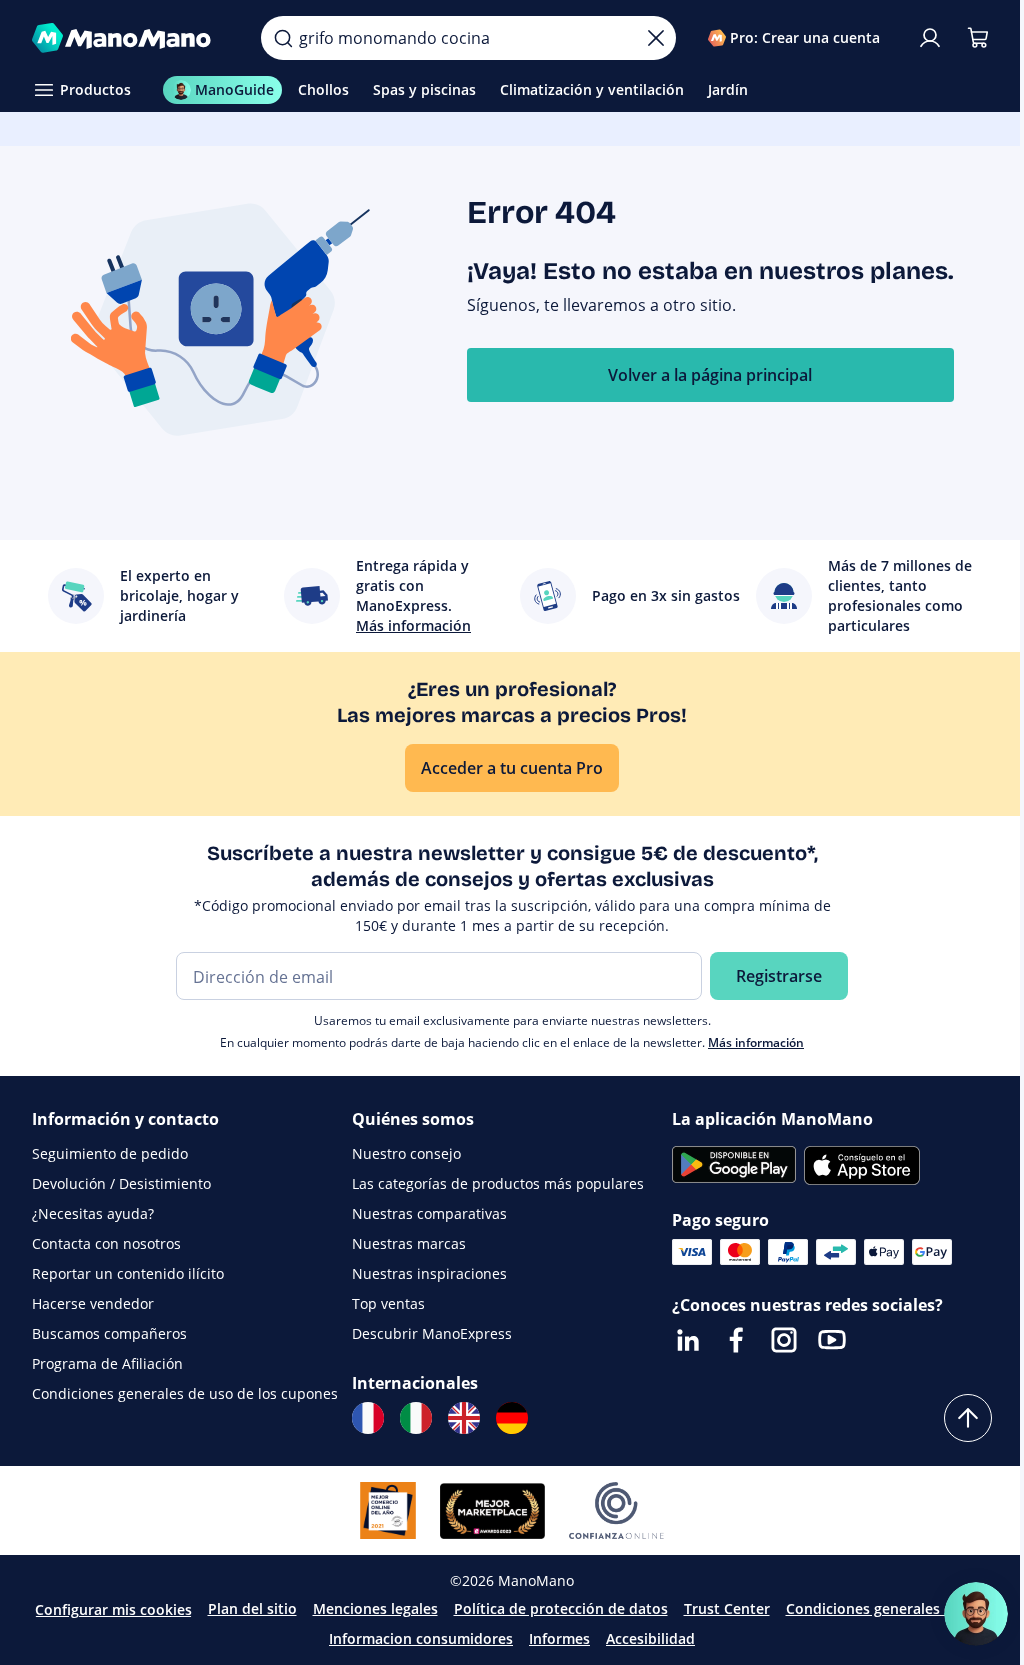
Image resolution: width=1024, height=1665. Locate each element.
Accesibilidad (650, 1638)
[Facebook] (736, 1340)
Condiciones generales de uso (888, 1608)
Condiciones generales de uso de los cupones (185, 1393)
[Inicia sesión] (930, 38)
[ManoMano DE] (512, 1418)
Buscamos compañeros (109, 1333)
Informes (559, 1638)
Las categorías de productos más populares (498, 1183)
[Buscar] (283, 38)
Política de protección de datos (561, 1608)
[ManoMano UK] (464, 1418)
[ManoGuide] (976, 1614)
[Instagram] (784, 1340)
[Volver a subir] (968, 1418)
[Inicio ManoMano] (130, 38)
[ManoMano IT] (416, 1418)
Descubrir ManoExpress (432, 1333)
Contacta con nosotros (106, 1243)
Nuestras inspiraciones (429, 1273)
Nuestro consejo (406, 1153)
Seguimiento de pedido (110, 1153)
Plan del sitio (252, 1608)
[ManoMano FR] (368, 1418)
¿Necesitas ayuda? (93, 1213)
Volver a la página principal (710, 375)
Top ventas (388, 1303)
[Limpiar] (656, 38)
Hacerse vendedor (93, 1303)
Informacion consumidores (421, 1638)
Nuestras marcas (409, 1243)
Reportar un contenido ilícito (128, 1273)
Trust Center (727, 1608)
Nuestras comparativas (429, 1213)
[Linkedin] (688, 1340)
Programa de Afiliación (107, 1363)
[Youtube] (832, 1340)
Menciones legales (375, 1608)
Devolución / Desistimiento (121, 1183)
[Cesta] (978, 38)
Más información (756, 1042)
